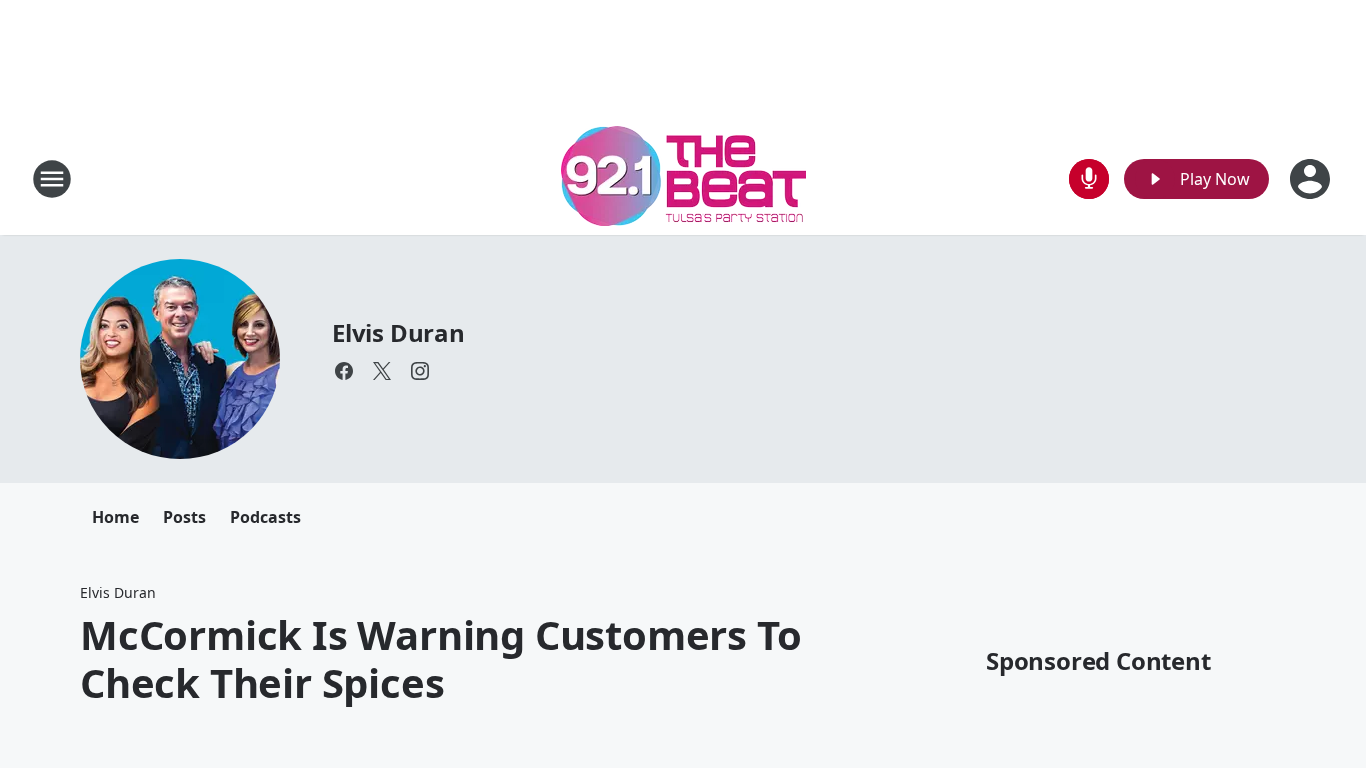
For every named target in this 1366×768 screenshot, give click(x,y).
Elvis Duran (398, 332)
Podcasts (265, 517)
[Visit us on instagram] (420, 371)
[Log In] (1312, 179)
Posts (184, 517)
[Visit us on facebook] (344, 371)
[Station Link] (683, 178)
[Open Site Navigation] (52, 179)
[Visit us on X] (382, 371)
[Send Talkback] (1089, 179)
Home (115, 517)
